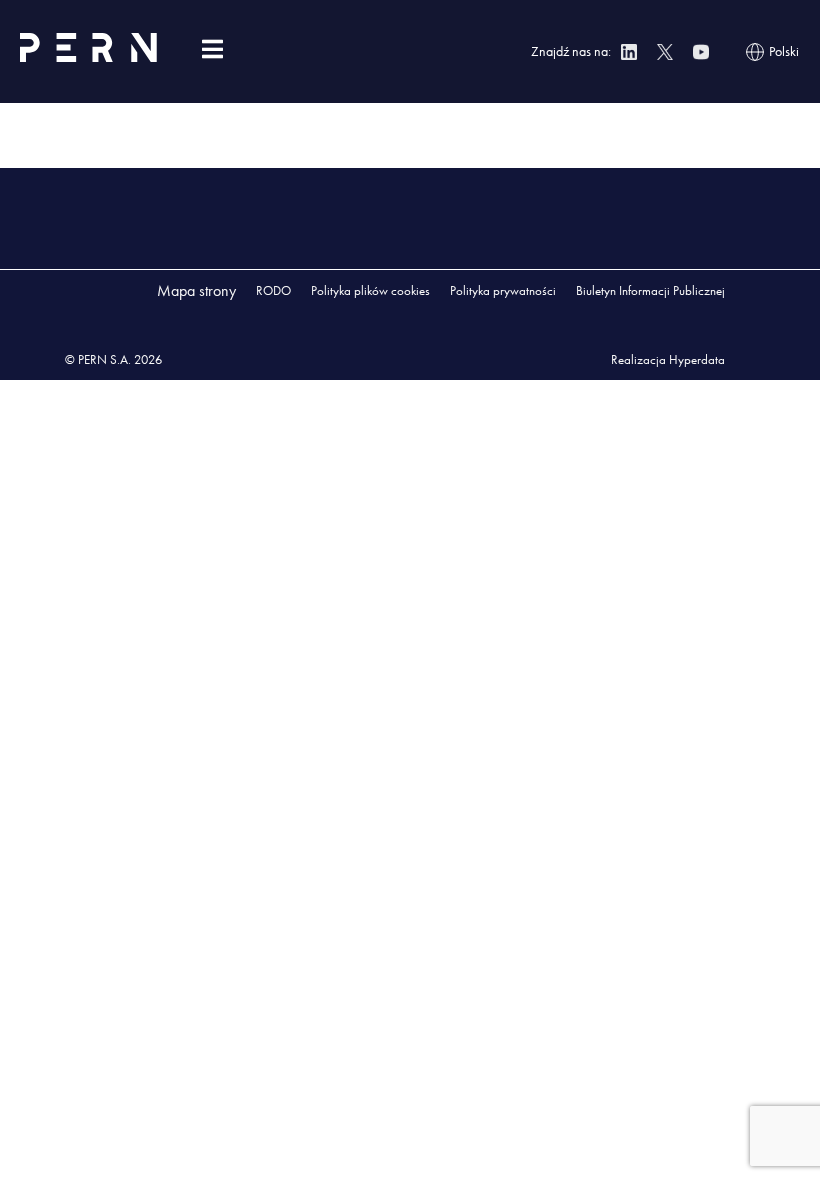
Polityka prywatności (503, 290)
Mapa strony (196, 290)
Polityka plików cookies (370, 290)
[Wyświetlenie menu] (212, 49)
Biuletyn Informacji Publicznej (650, 290)
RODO (273, 290)
